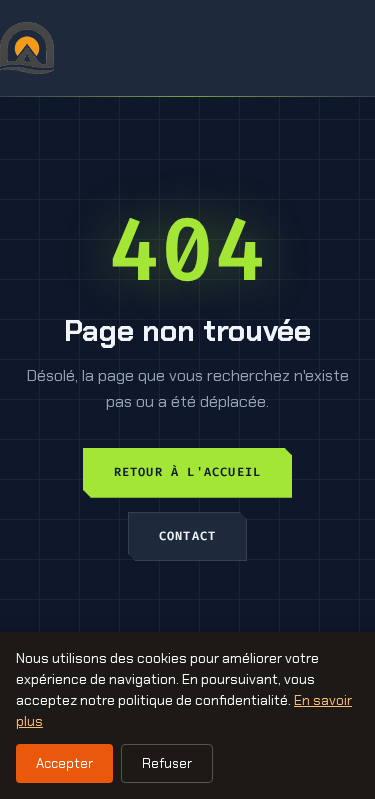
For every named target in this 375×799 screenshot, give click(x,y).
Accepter (64, 763)
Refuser (167, 763)
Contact (187, 536)
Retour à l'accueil (188, 472)
